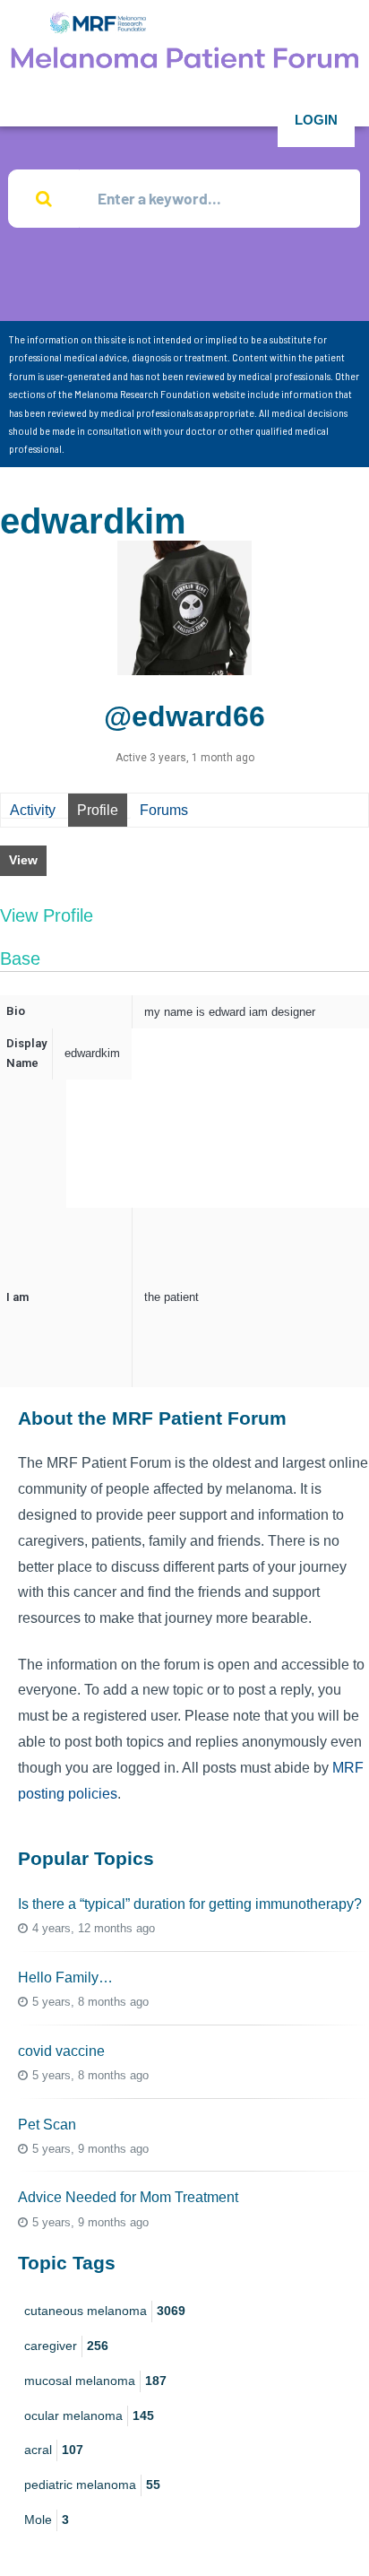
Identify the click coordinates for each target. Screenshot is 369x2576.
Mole (47, 2520)
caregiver (66, 2346)
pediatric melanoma (92, 2485)
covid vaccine (61, 2051)
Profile (98, 810)
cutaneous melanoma (105, 2311)
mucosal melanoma (95, 2381)
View (23, 860)
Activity (33, 810)
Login (316, 120)
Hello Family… (65, 1978)
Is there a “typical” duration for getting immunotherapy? (190, 1904)
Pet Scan (47, 2125)
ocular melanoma (89, 2416)
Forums (164, 810)
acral (54, 2450)
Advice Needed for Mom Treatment (128, 2197)
